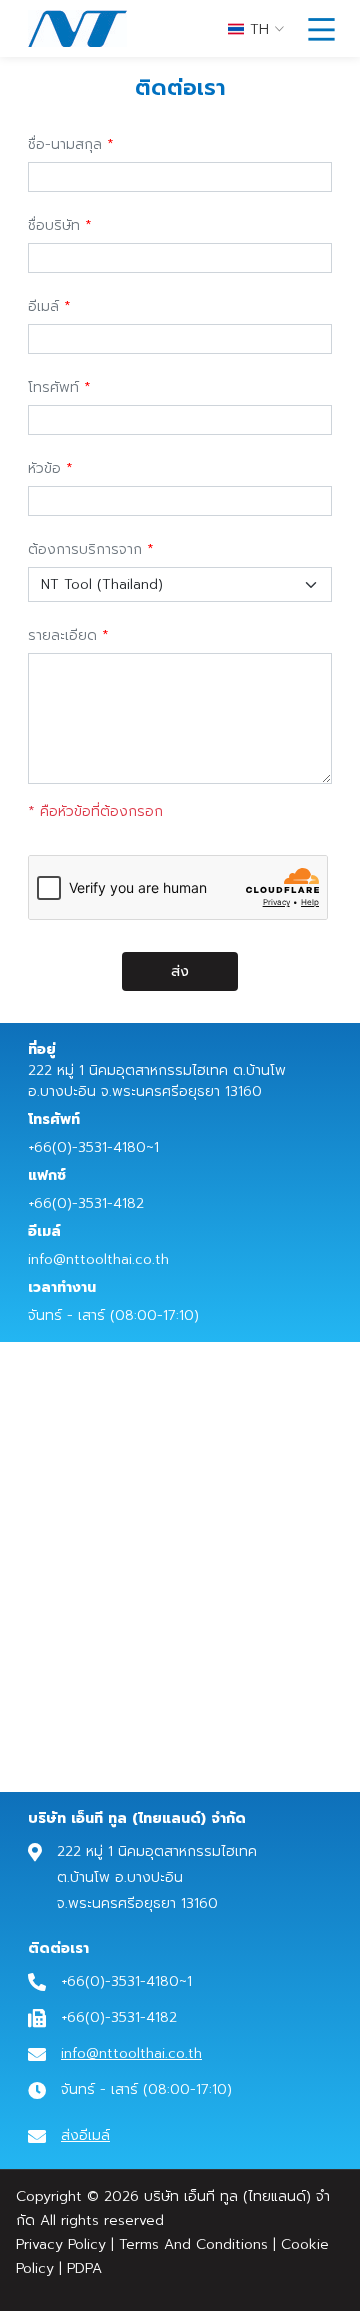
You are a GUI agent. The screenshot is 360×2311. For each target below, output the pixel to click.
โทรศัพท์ (53, 387)
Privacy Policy (61, 2244)
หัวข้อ (44, 468)
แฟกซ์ (47, 1175)
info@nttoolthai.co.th (131, 2053)
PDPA (84, 2268)
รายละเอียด (62, 635)
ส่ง (180, 971)
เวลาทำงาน (62, 1287)
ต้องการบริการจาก (85, 549)
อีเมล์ (43, 306)
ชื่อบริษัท (54, 225)
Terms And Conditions (193, 2244)
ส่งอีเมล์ (85, 2135)
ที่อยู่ (42, 1049)
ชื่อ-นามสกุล (65, 144)
